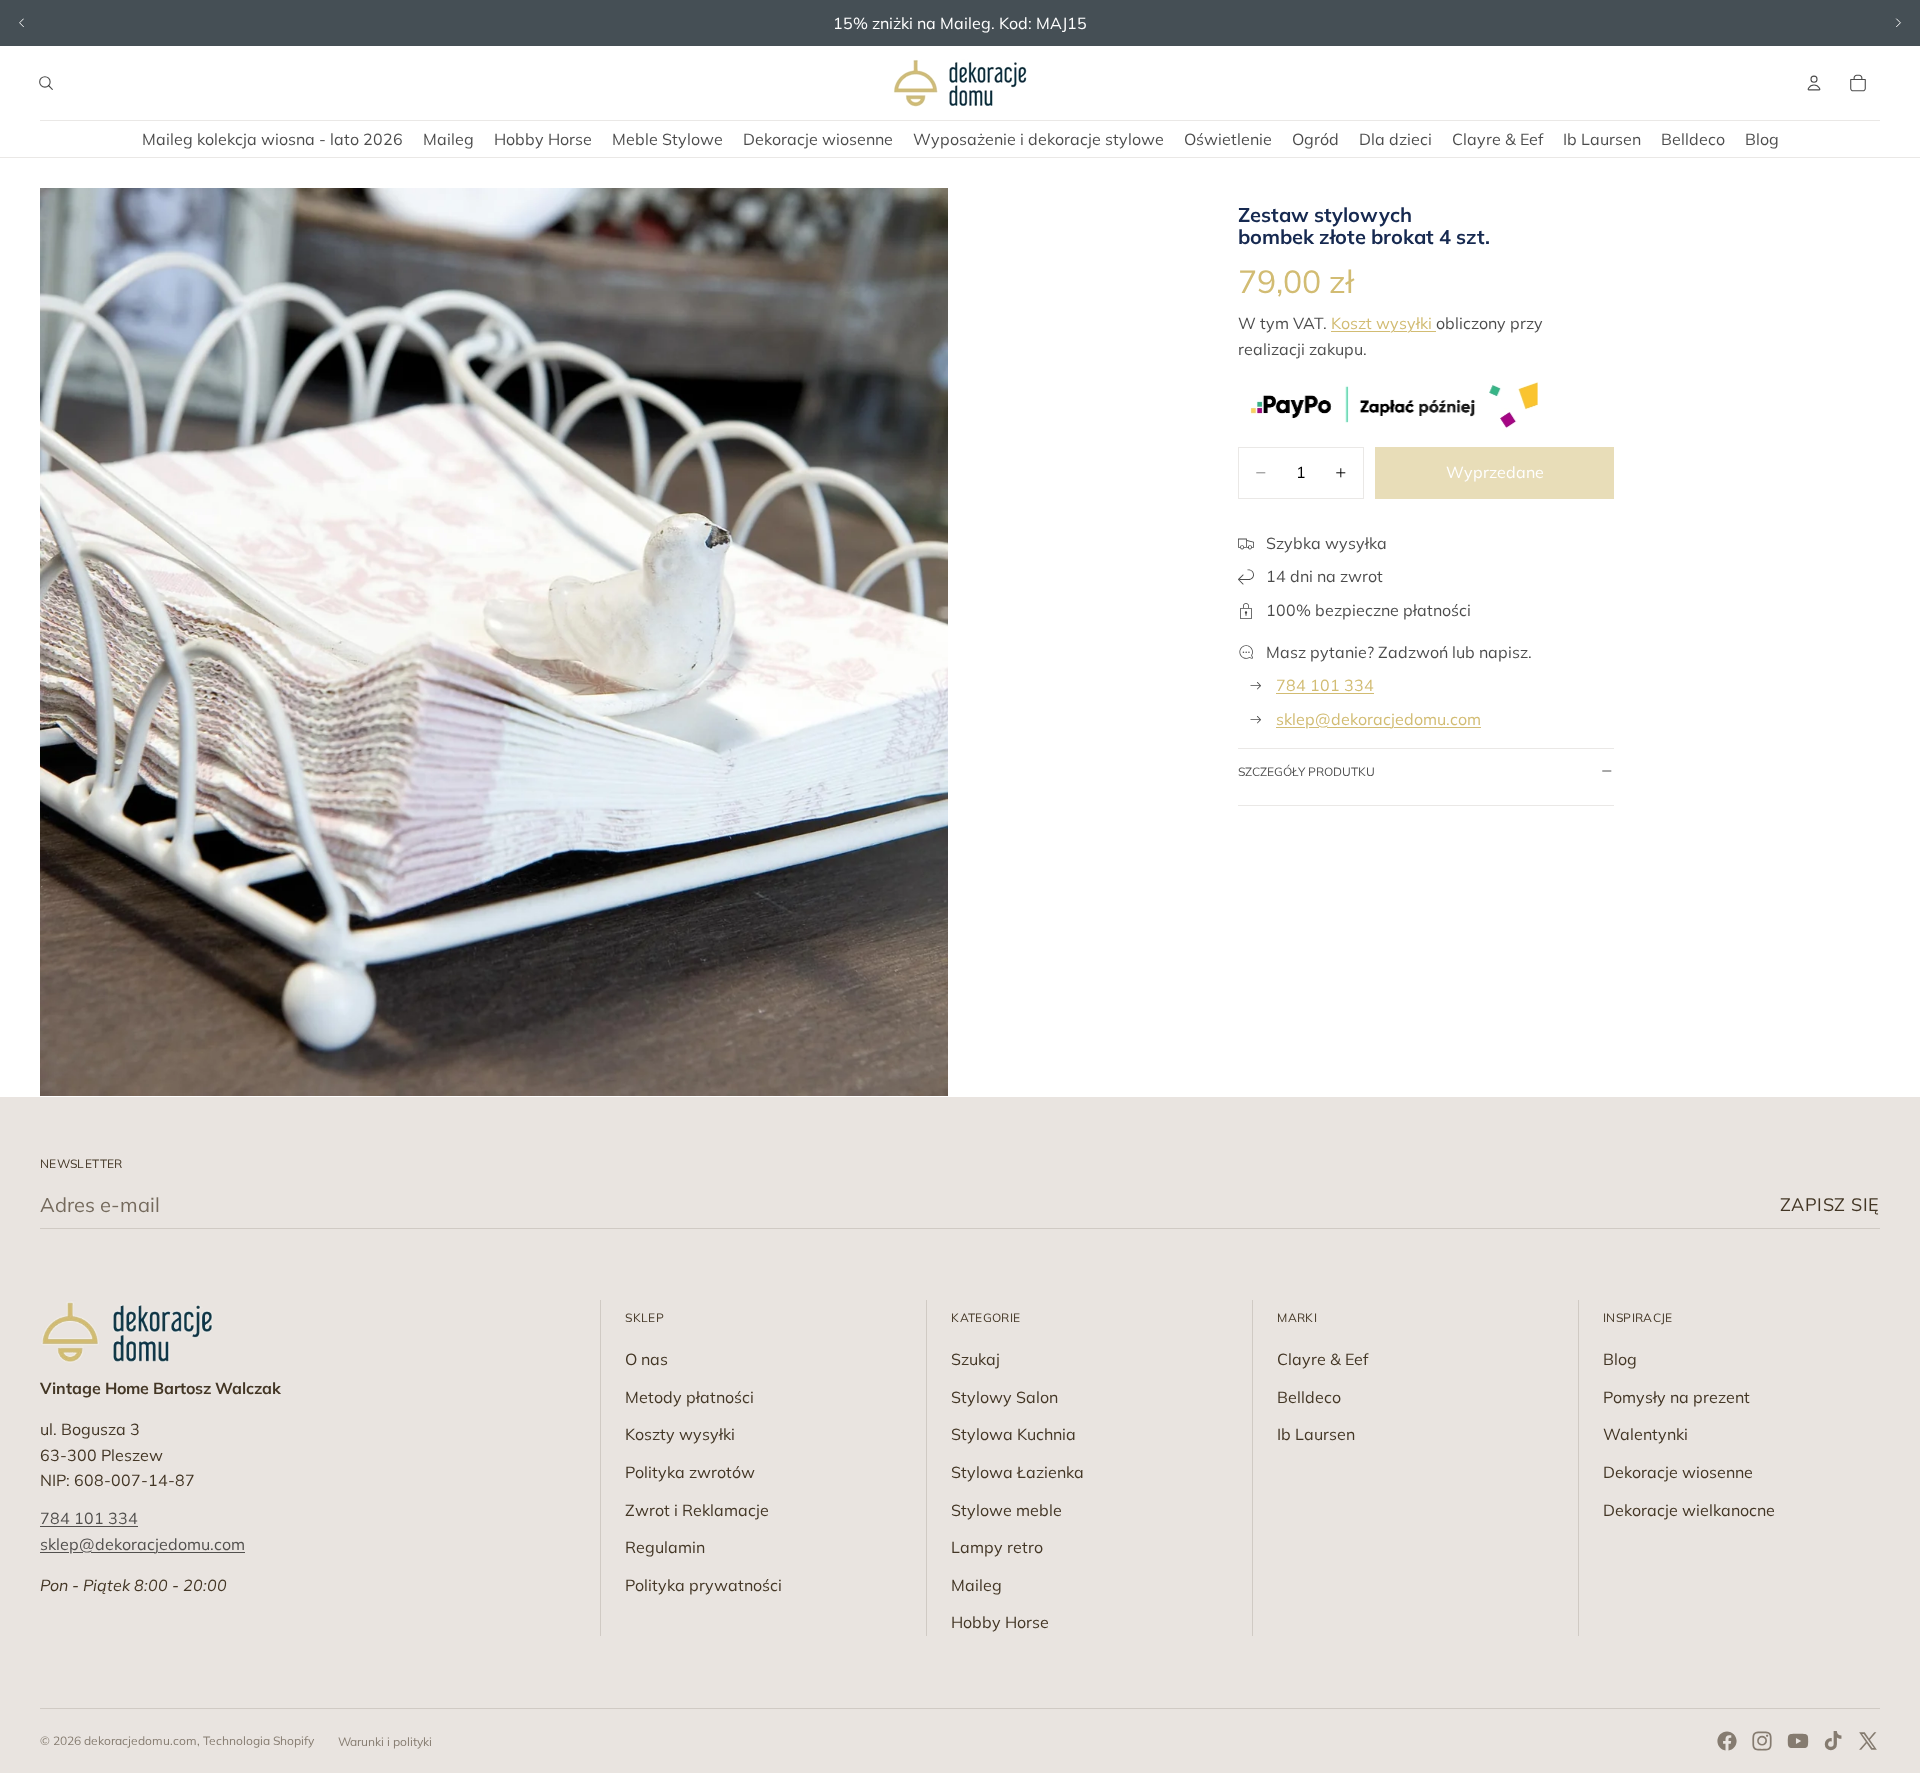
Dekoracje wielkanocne (1689, 1510)
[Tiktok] (1833, 1741)
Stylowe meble (1006, 1510)
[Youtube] (1798, 1741)
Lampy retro (997, 1547)
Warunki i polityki (385, 1741)
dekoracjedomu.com (140, 1740)
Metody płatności (689, 1397)
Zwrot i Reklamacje (697, 1510)
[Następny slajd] (1898, 23)
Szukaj (975, 1359)
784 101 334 (1325, 685)
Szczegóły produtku (1306, 771)
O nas (646, 1359)
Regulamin (665, 1547)
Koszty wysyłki (680, 1434)
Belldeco (1309, 1397)
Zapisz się (1830, 1204)
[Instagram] (1762, 1741)
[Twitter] (1868, 1741)
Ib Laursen (1316, 1434)
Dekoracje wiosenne (1678, 1472)
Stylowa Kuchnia (1013, 1434)
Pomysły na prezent (1676, 1397)
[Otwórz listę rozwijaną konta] (1814, 83)
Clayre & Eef (1322, 1359)
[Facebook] (1727, 1741)
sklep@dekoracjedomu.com (1378, 719)
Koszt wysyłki (1383, 323)
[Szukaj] (46, 83)
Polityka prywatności (703, 1585)
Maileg (976, 1585)
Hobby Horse (1000, 1622)
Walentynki (1645, 1434)
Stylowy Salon (1004, 1397)
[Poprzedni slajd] (22, 23)
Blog (1620, 1359)
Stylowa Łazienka (1017, 1472)
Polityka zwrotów (690, 1472)
